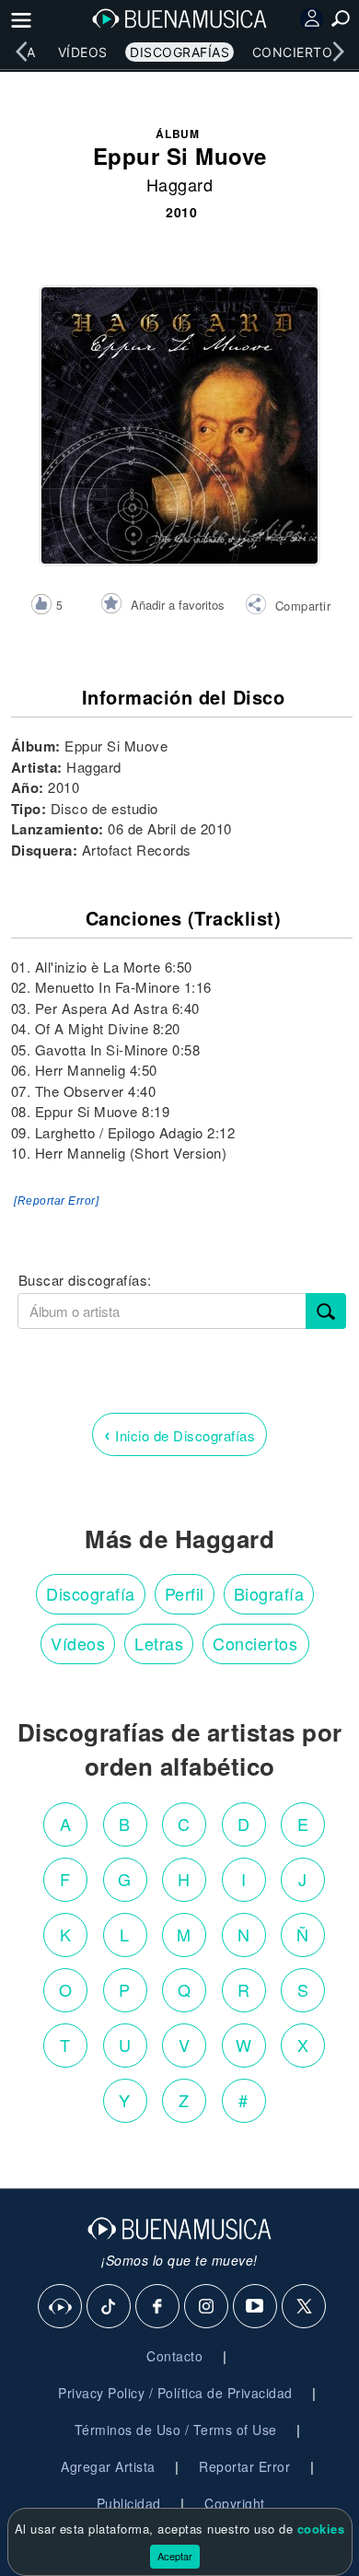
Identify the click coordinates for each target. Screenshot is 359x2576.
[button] (288, 607)
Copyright (235, 2503)
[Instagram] (207, 2307)
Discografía (91, 1593)
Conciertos (297, 52)
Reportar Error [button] (244, 2466)
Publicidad (129, 2503)
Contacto (174, 2356)
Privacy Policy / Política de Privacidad (175, 2393)
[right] (338, 52)
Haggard (180, 184)
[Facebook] (158, 2307)
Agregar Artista (108, 2466)
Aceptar (175, 2556)
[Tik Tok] (110, 2307)
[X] (305, 2307)
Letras (159, 1643)
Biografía (269, 1593)
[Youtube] (256, 2307)
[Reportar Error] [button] (56, 1201)
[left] (21, 52)
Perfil (185, 1593)
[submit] (326, 1311)
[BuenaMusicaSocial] (61, 2307)
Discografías (179, 52)
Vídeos (83, 52)
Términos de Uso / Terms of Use (176, 2430)
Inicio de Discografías (179, 1434)
